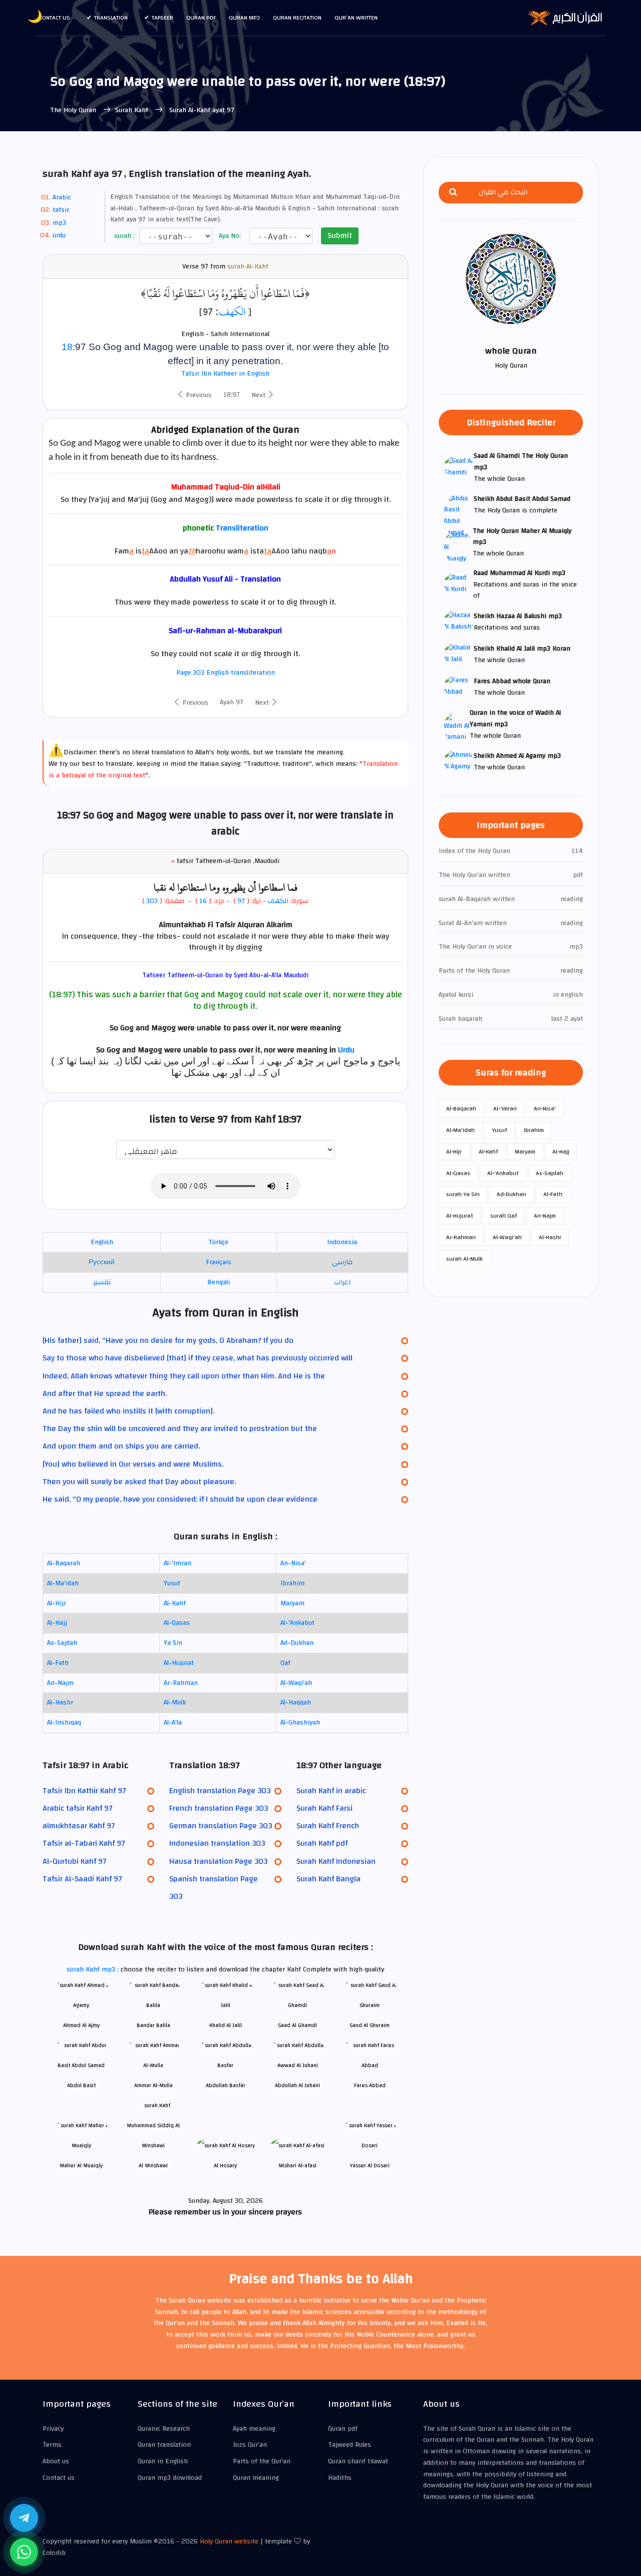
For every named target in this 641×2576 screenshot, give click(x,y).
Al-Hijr (57, 1603)
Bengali (219, 1282)
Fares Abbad (370, 2085)
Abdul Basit (81, 2085)
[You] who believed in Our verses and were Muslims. (133, 1464)
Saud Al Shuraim (370, 2025)
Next (259, 395)
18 (67, 347)
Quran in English (163, 2461)
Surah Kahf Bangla (329, 1879)
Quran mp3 (244, 18)
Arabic (62, 197)
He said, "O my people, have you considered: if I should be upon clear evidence (180, 1499)
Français (219, 1262)
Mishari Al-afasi (297, 2166)
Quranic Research (164, 2429)
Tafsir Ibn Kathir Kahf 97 (84, 1791)
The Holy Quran (74, 110)
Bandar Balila (153, 2025)
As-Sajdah (62, 1643)
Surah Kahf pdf (322, 1843)
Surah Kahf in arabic (331, 1791)
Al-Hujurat (179, 1663)
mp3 (59, 223)
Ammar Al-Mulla (153, 2085)
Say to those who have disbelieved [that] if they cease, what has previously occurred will (198, 1358)
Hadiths (340, 2478)
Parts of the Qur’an (262, 2461)
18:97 (232, 395)
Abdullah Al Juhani (297, 2085)
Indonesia (342, 1242)
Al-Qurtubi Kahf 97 (74, 1861)
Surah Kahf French (328, 1826)
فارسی (342, 1262)
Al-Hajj (57, 1623)
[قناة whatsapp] (24, 2552)
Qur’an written (356, 18)
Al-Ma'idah (63, 1583)
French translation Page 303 (219, 1808)
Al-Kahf (175, 1603)
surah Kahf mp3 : (94, 1969)
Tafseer (163, 18)
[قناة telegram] (24, 2518)
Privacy (53, 2429)
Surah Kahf (133, 110)
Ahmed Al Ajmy (81, 2025)
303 (152, 901)
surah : (123, 236)
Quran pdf (201, 18)
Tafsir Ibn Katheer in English (225, 374)
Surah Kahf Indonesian (336, 1861)
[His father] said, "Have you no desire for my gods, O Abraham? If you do (168, 1340)
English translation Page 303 (220, 1791)
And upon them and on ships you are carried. (121, 1446)
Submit (340, 235)
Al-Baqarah (64, 1563)
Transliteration (242, 528)
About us (56, 2461)
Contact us (55, 18)
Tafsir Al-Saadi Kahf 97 (82, 1879)
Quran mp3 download (170, 2478)
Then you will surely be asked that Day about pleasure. (139, 1482)
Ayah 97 (232, 702)
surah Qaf (504, 1216)
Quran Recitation (297, 18)
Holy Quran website (229, 2541)
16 (202, 901)
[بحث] (453, 193)
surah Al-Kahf (248, 267)
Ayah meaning (254, 2429)
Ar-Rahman (181, 1683)
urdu (59, 235)
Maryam (292, 1603)
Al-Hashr (60, 1702)
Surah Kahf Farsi (325, 1808)
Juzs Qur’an (250, 2445)
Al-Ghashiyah (300, 1723)
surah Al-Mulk (464, 1259)
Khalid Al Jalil (226, 2025)
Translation (111, 18)
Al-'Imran (178, 1563)
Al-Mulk (175, 1702)
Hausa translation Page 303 (218, 1861)
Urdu (346, 1050)
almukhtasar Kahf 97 (79, 1826)
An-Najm (60, 1683)
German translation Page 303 (221, 1826)
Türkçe (218, 1242)
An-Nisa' (293, 1563)
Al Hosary (225, 2166)
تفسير (102, 1282)
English (102, 1242)
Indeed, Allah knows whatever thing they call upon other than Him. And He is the (184, 1376)
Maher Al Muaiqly (81, 2166)
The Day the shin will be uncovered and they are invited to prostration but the (180, 1428)
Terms (52, 2445)
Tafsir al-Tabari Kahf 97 (84, 1843)
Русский (102, 1262)
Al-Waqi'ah (296, 1683)
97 (241, 901)
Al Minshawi (153, 2166)
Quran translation (164, 2445)
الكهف (232, 312)
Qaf (285, 1663)
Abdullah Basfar (226, 2085)
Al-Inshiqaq (64, 1723)
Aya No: (229, 236)
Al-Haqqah (296, 1702)
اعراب (342, 1282)
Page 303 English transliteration (226, 673)
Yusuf (172, 1583)
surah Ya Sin (463, 1194)
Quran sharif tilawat (358, 2461)
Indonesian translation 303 (217, 1843)
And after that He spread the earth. (105, 1393)
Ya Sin (173, 1643)
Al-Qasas (177, 1623)
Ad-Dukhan (297, 1643)
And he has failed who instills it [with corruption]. (128, 1411)
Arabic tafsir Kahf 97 (77, 1808)
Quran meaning (256, 2478)
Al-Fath (58, 1663)
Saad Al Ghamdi (297, 2025)
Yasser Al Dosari (370, 2166)
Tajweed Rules (350, 2445)
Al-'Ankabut (297, 1623)
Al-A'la (173, 1723)
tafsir (61, 210)
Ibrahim (292, 1583)
